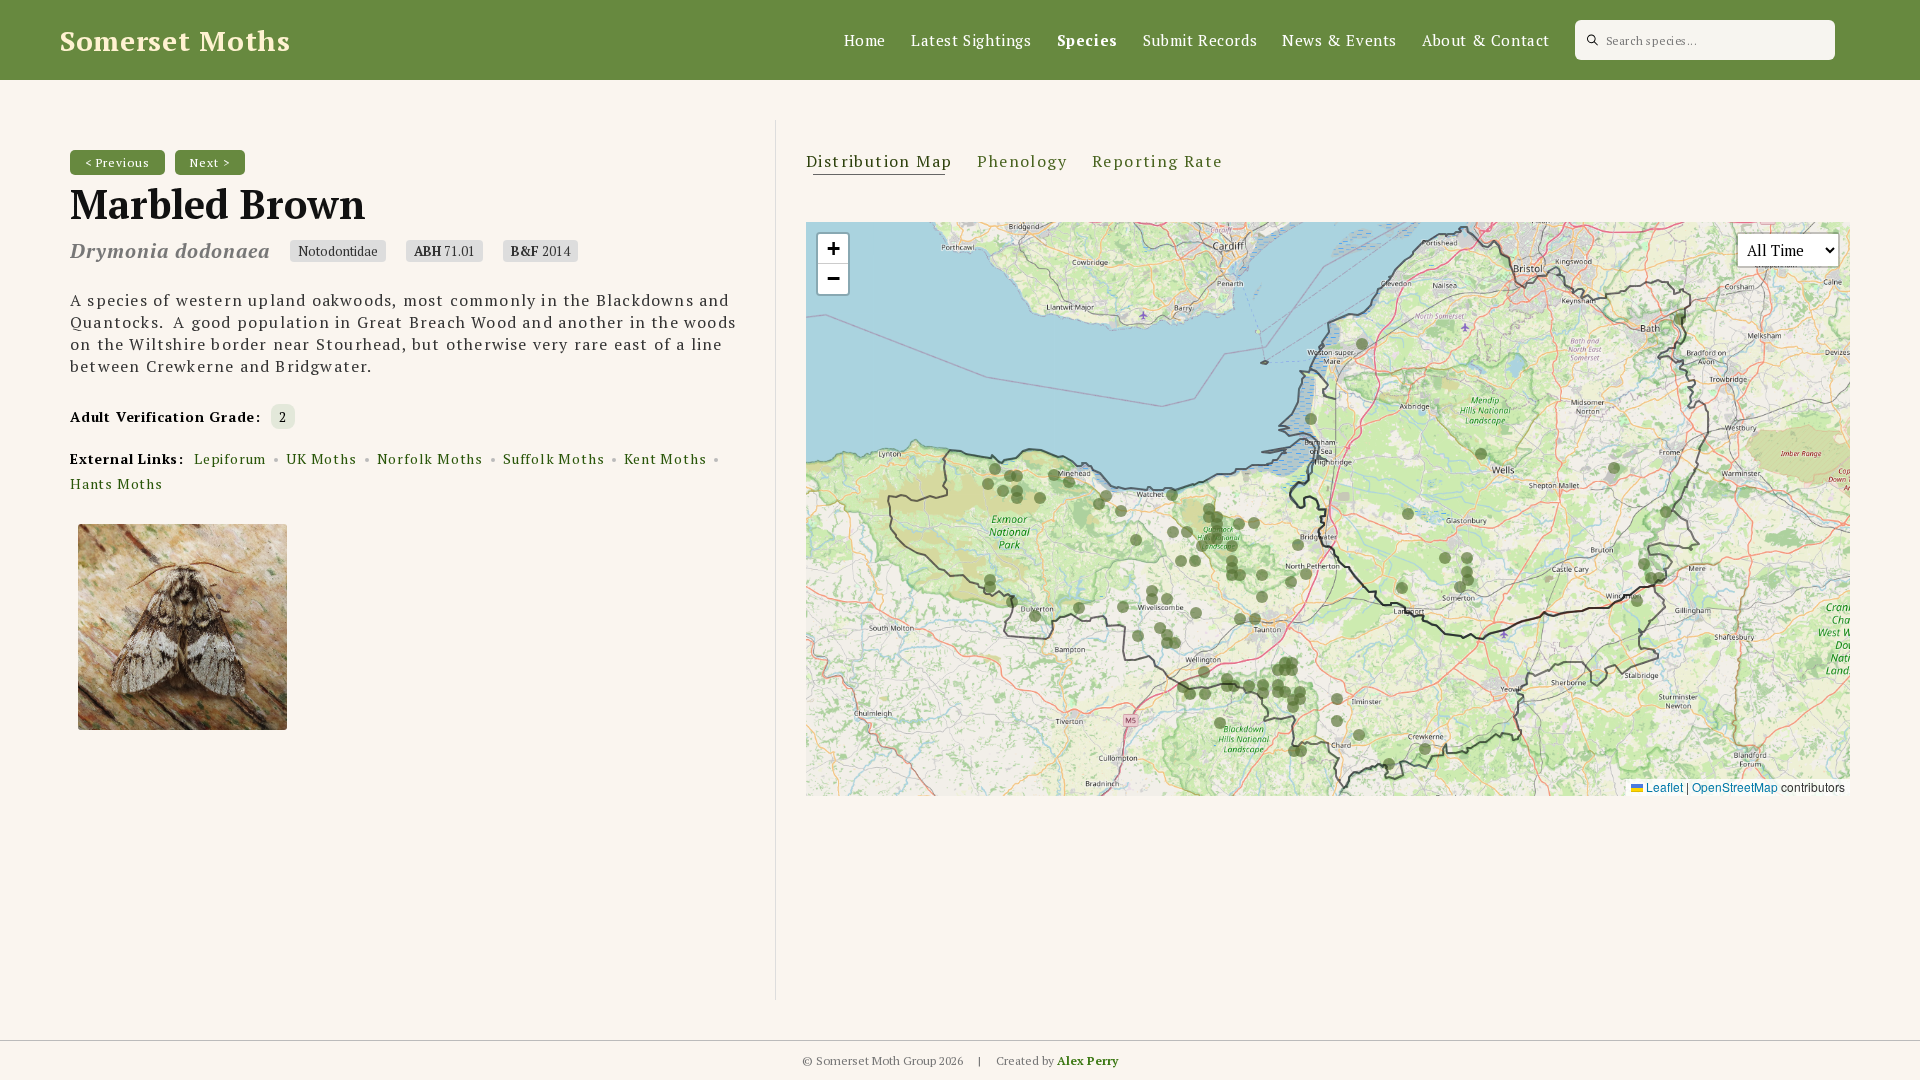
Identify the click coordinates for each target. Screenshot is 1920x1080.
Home (865, 40)
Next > (210, 162)
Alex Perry (1087, 1060)
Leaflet (1663, 786)
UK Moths (321, 458)
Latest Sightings (971, 40)
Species (1087, 40)
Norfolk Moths (430, 458)
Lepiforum (230, 458)
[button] (833, 249)
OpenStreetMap (1735, 786)
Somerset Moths (175, 40)
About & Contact (1486, 40)
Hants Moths (116, 483)
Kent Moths (665, 458)
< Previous (117, 162)
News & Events (1339, 40)
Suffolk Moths (553, 458)
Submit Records (1200, 40)
